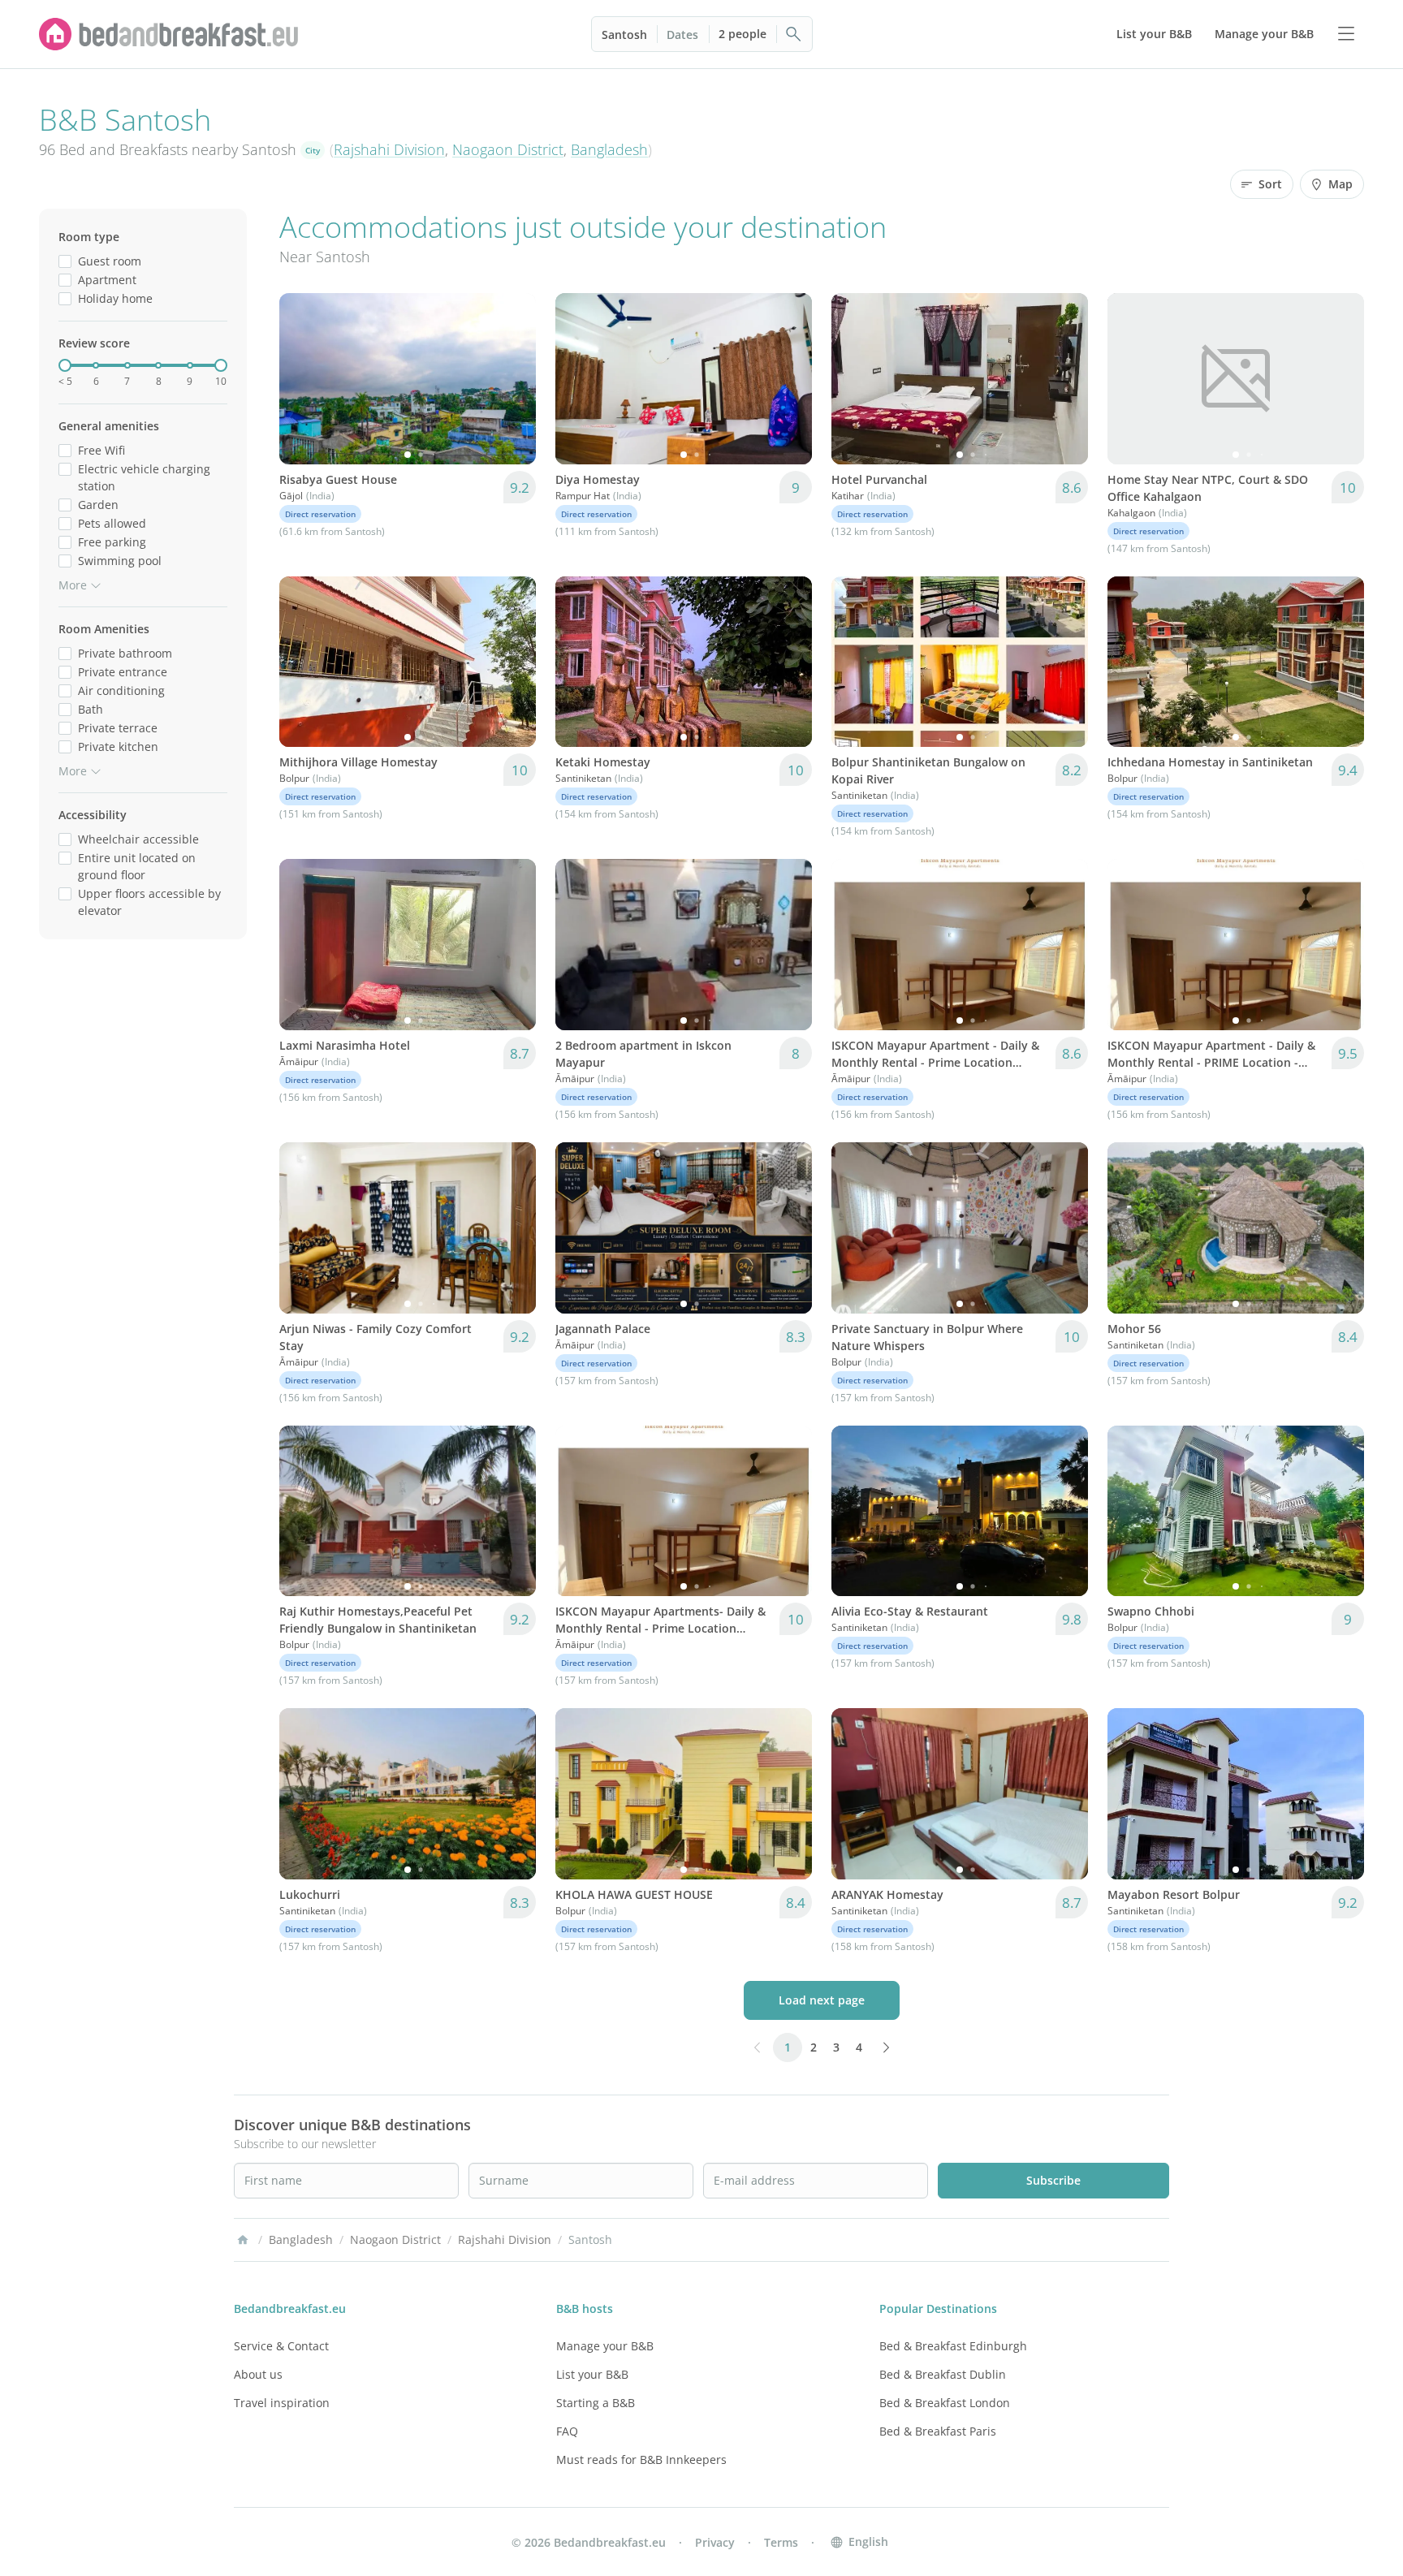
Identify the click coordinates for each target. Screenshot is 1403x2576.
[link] (169, 34)
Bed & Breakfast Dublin (943, 2374)
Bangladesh (609, 149)
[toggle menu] (1346, 34)
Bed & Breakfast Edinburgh (953, 2346)
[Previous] (302, 378)
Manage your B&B (605, 2346)
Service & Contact (281, 2346)
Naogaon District (508, 149)
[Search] (794, 34)
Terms (781, 2542)
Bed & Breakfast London (945, 2403)
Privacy (715, 2542)
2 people (743, 34)
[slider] (65, 365)
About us (258, 2374)
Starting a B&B (596, 2403)
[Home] (243, 2240)
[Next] (513, 378)
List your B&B (592, 2374)
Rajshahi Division (389, 149)
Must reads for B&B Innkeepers (641, 2459)
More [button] (73, 585)
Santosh (624, 35)
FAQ (567, 2431)
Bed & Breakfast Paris (938, 2431)
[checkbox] (65, 261)
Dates (682, 35)
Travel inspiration (282, 2403)
